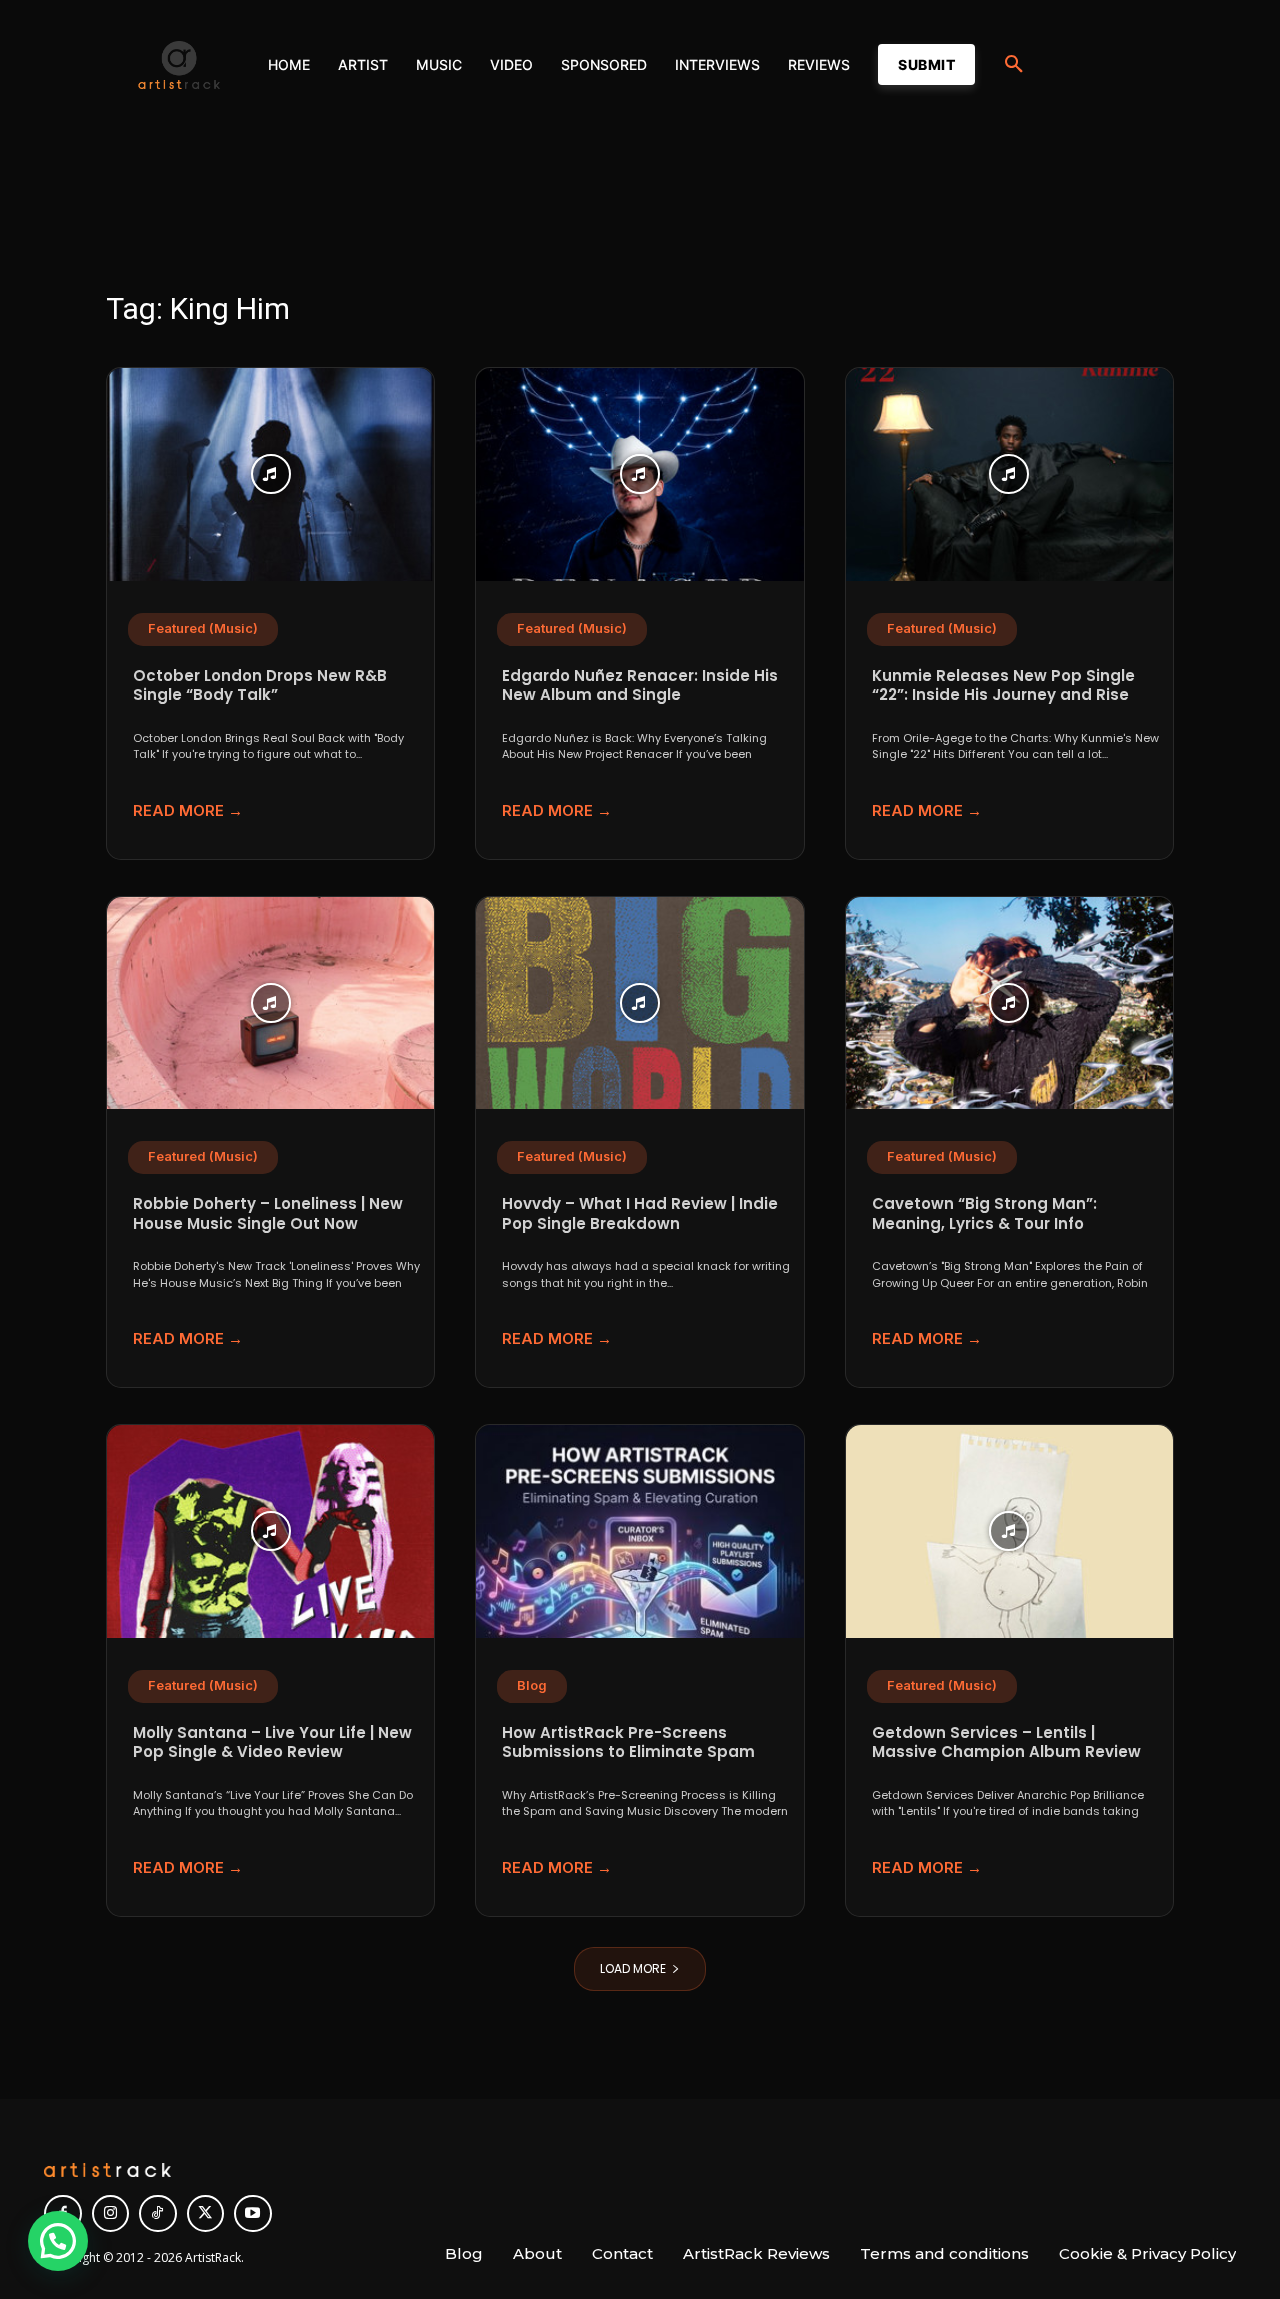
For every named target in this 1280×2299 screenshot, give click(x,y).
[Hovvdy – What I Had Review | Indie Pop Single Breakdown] (639, 1003)
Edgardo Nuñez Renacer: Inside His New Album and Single (640, 685)
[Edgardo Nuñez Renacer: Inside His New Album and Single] (639, 474)
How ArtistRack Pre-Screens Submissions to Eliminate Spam (628, 1742)
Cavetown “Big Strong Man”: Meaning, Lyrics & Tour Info (984, 1213)
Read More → (188, 810)
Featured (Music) (203, 628)
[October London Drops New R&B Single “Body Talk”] (270, 474)
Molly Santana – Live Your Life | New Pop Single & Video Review (272, 1742)
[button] (1014, 65)
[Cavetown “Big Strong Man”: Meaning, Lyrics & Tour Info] (1009, 1003)
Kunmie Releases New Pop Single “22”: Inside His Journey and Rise (1003, 685)
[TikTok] (158, 2214)
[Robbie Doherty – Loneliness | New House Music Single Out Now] (270, 1003)
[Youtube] (253, 2214)
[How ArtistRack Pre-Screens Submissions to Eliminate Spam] (639, 1531)
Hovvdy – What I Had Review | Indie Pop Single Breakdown (640, 1213)
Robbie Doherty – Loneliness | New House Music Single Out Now (268, 1213)
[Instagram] (111, 2214)
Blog (532, 1685)
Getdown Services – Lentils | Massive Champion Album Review (1006, 1742)
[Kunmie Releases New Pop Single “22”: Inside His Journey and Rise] (1009, 474)
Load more (633, 1968)
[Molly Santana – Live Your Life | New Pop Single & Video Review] (270, 1531)
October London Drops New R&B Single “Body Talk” (260, 685)
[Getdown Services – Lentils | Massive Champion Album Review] (1009, 1531)
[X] (206, 2214)
